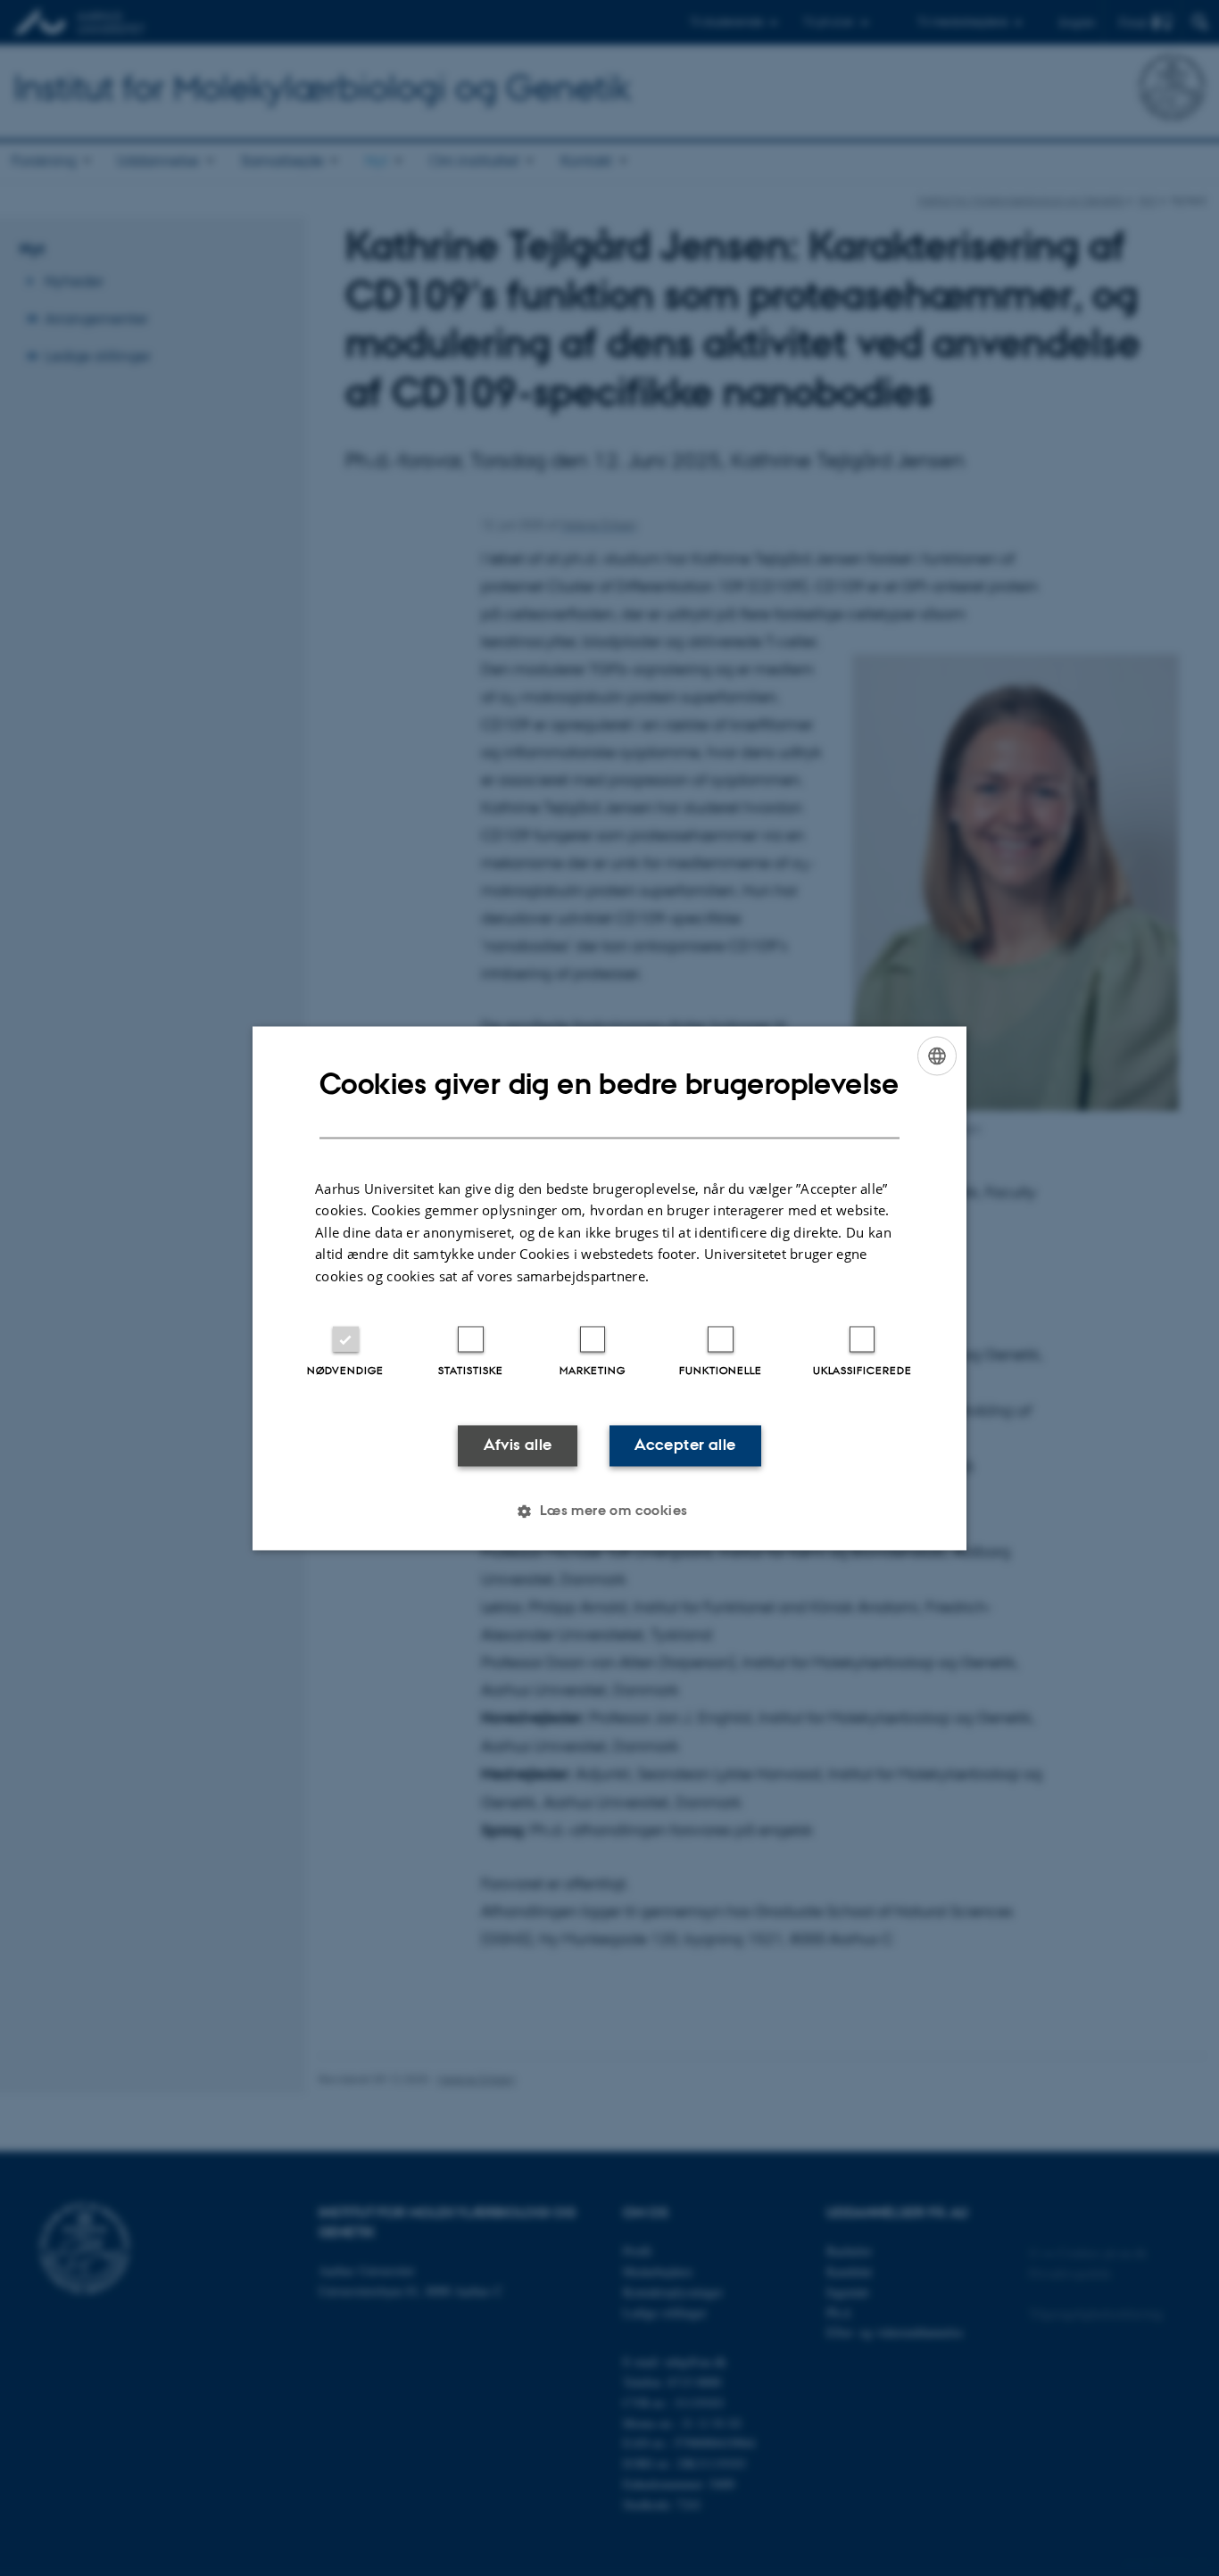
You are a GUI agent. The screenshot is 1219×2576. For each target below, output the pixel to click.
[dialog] (609, 1288)
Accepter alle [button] (685, 1445)
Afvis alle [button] (518, 1445)
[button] (609, 1511)
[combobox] (937, 1056)
